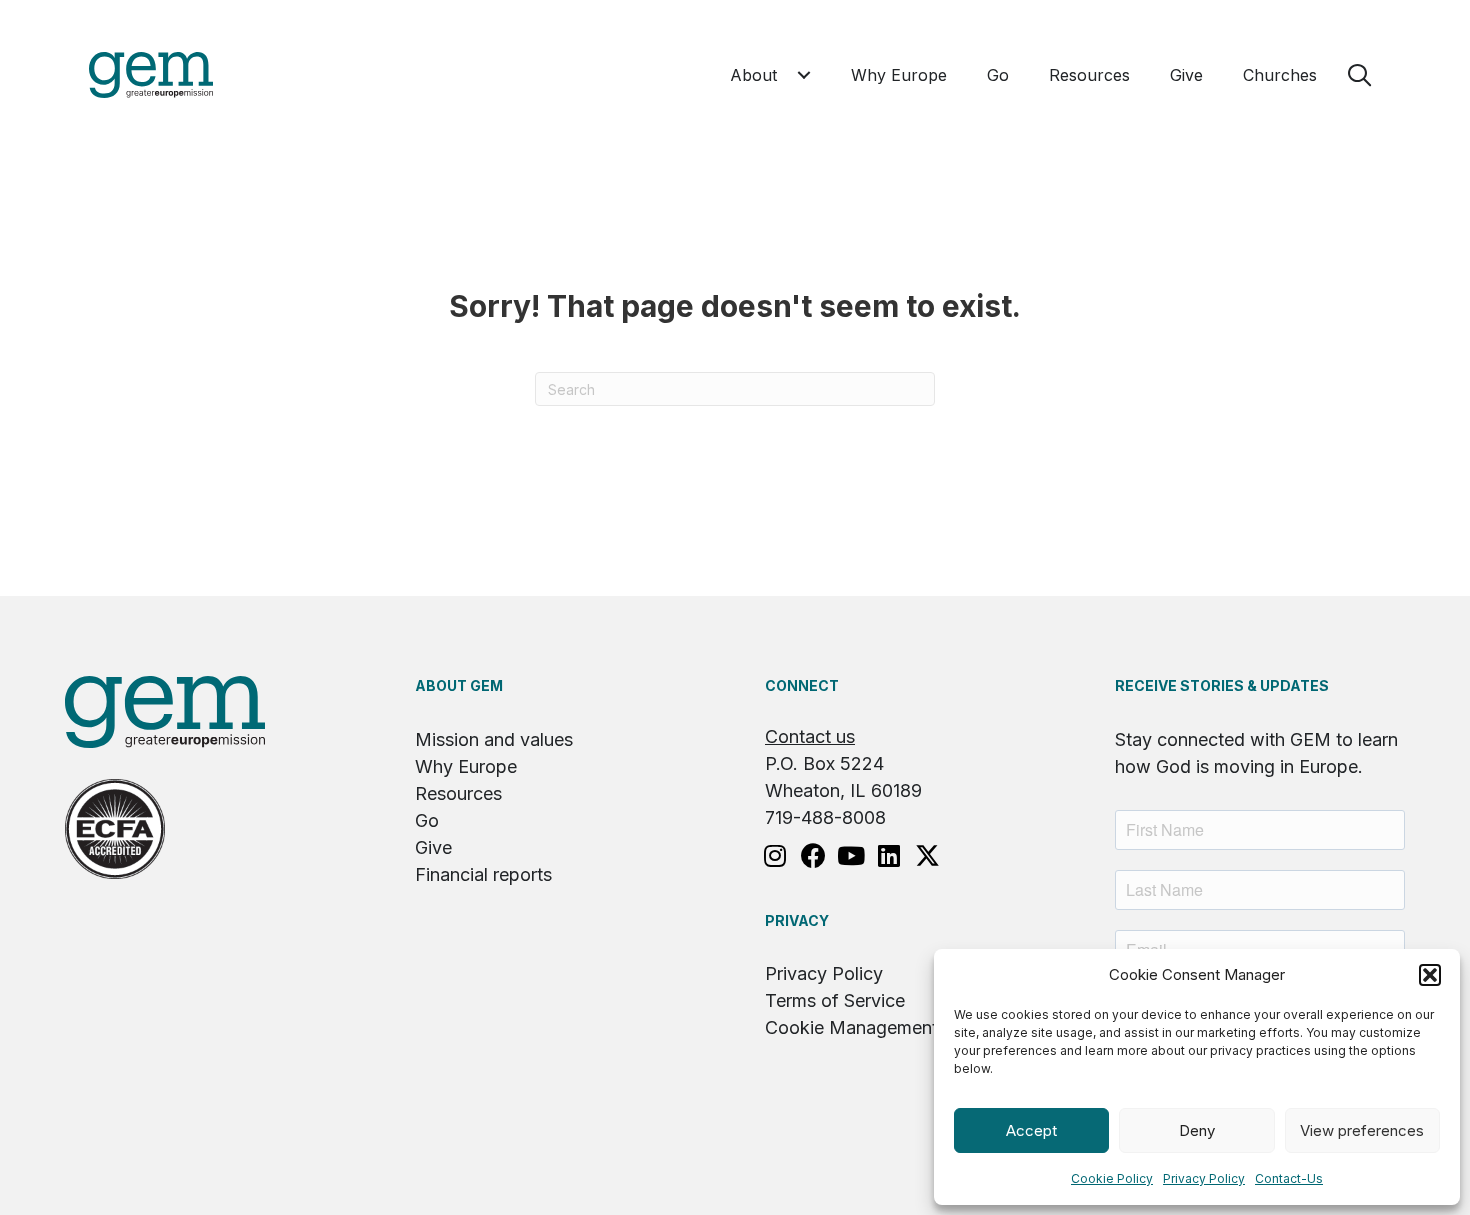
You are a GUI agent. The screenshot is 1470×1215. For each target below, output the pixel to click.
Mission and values (494, 739)
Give (433, 847)
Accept (1031, 1130)
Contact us (810, 736)
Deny (1197, 1130)
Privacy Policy (1204, 1178)
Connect (802, 685)
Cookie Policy (1112, 1178)
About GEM (459, 685)
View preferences (1362, 1130)
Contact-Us (1289, 1178)
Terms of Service (835, 1000)
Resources (458, 793)
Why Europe (466, 766)
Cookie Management (851, 1027)
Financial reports (483, 874)
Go (427, 820)
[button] (1430, 975)
